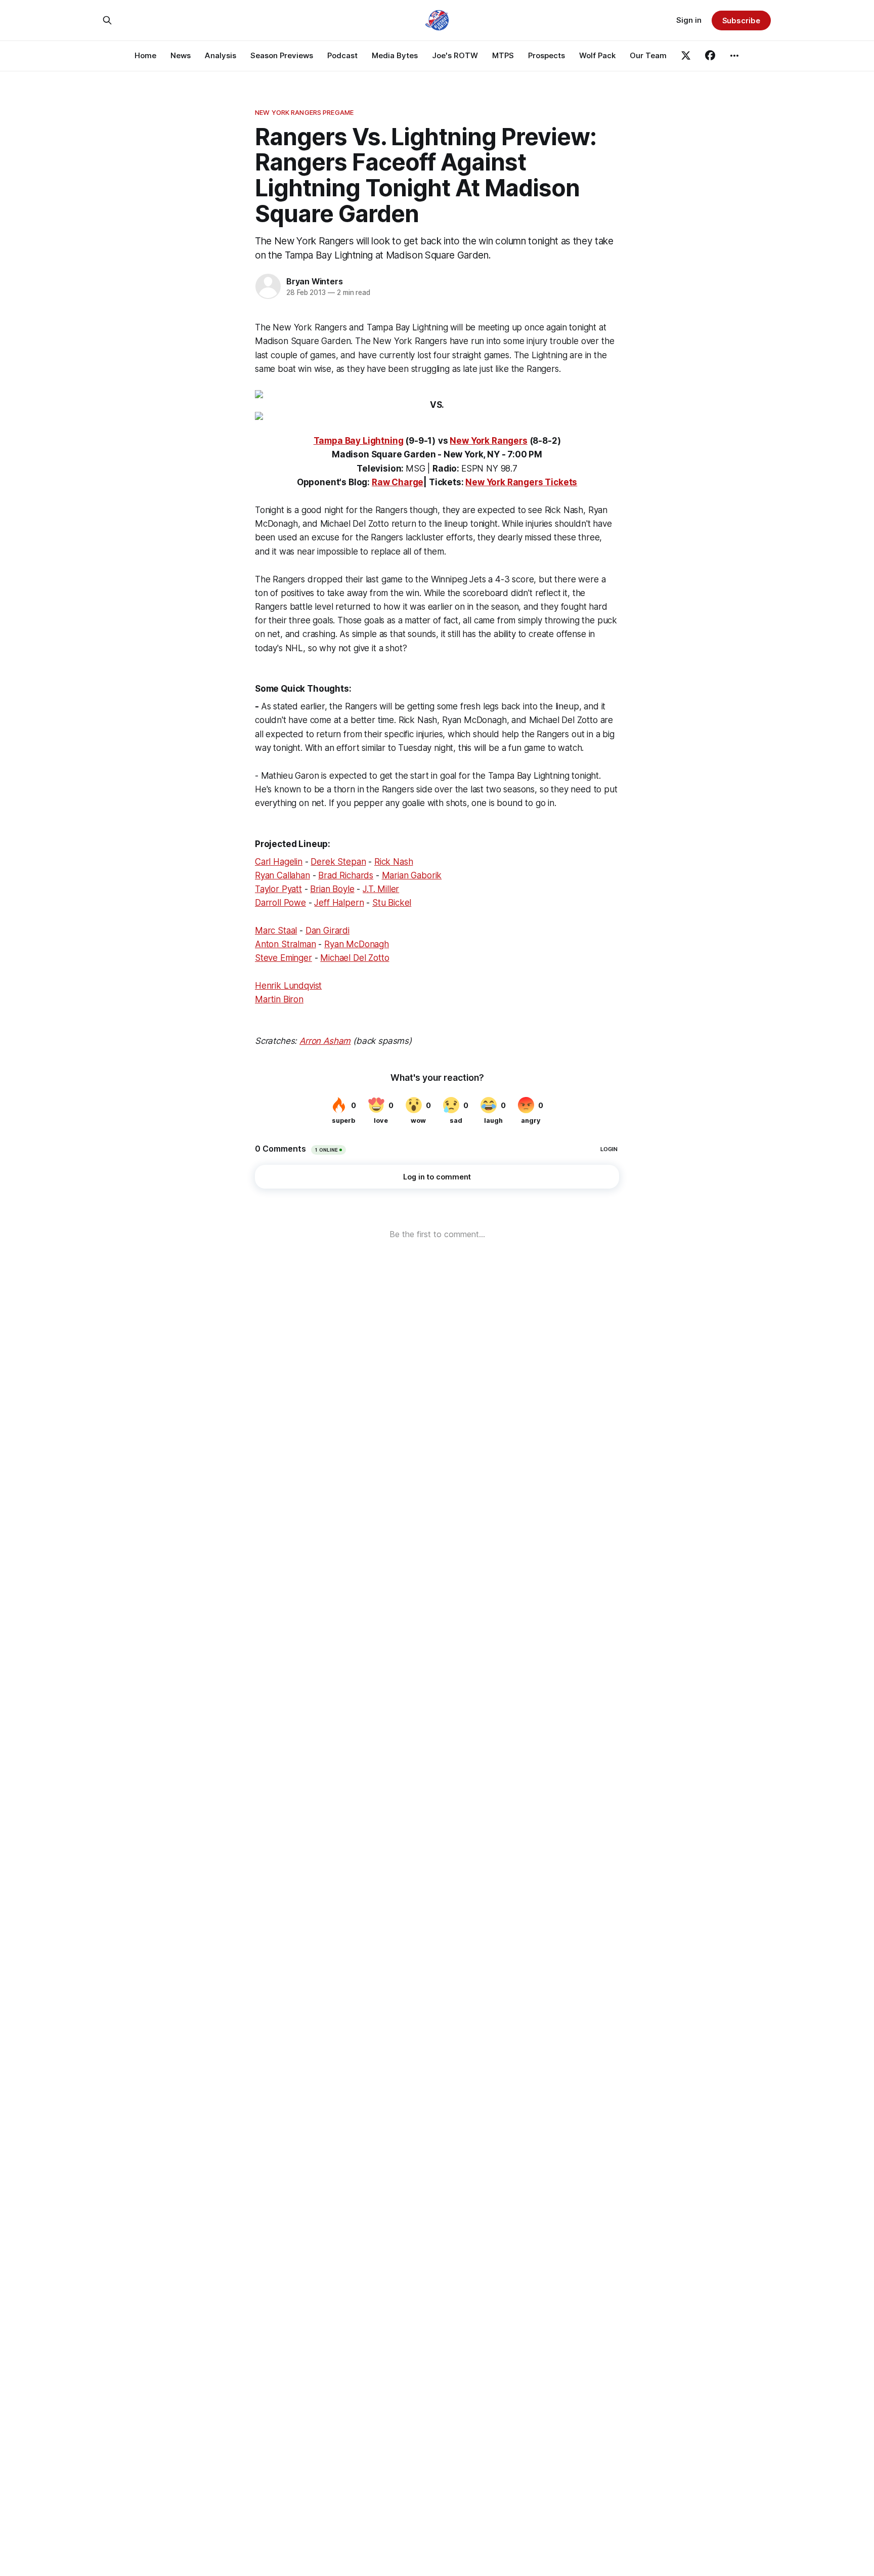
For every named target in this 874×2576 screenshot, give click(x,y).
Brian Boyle (332, 889)
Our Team (648, 55)
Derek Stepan (338, 862)
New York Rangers (488, 441)
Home (145, 55)
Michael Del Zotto (355, 958)
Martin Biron (279, 999)
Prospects (547, 55)
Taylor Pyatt (278, 889)
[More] (734, 56)
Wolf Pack (597, 55)
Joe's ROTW (455, 55)
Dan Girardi (327, 931)
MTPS (503, 55)
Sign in (689, 20)
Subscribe (741, 20)
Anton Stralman (286, 944)
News (181, 55)
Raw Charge (398, 482)
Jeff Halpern (339, 903)
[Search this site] (107, 20)
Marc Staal (276, 931)
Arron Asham (325, 1041)
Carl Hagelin (279, 862)
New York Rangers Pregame (304, 112)
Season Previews (282, 55)
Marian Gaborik (412, 875)
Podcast (342, 55)
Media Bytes (395, 55)
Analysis (221, 55)
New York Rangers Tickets (521, 482)
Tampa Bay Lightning (359, 441)
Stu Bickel (392, 903)
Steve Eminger (283, 958)
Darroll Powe (280, 903)
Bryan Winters (314, 281)
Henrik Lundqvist (288, 986)
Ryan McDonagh (357, 944)
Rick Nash (394, 862)
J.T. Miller (381, 889)
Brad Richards (346, 875)
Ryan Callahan (282, 875)
